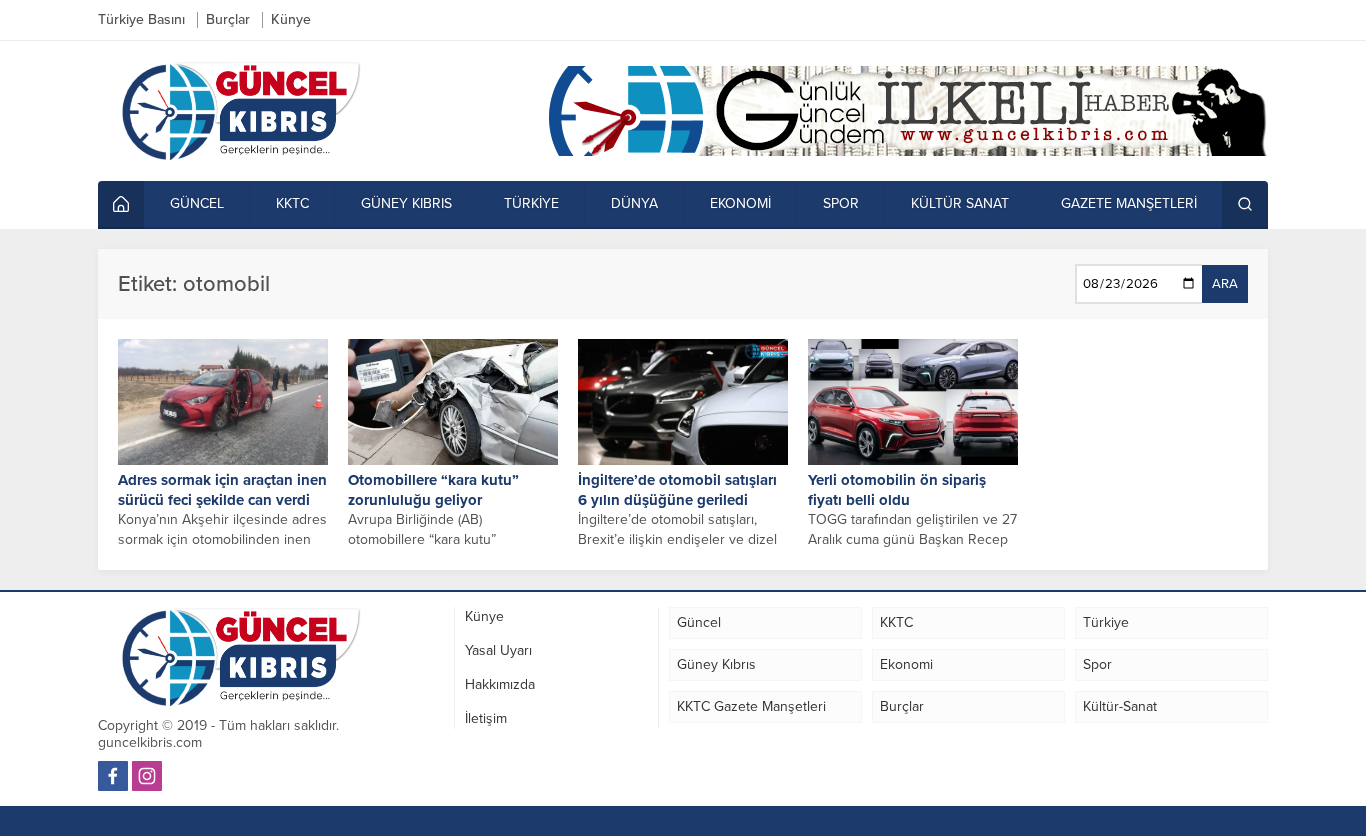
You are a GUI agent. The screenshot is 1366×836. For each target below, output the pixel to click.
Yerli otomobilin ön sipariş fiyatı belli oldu (897, 490)
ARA (1225, 284)
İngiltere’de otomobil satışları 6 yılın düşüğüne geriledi (677, 490)
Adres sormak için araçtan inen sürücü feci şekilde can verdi (222, 490)
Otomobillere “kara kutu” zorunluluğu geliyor (433, 490)
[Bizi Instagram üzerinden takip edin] (147, 776)
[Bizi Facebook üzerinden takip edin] (113, 776)
